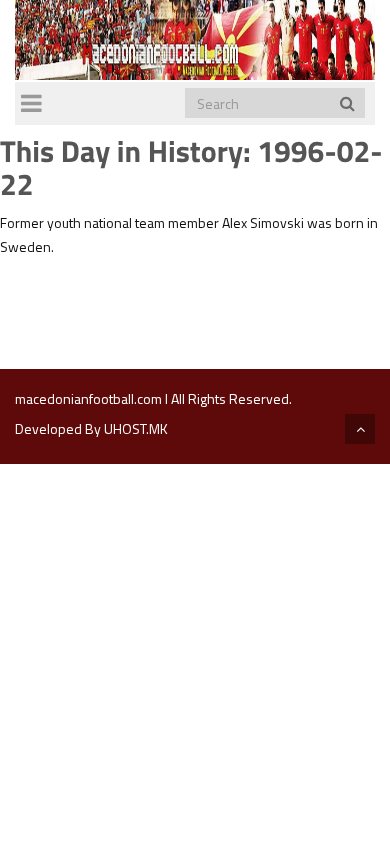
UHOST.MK (136, 428)
